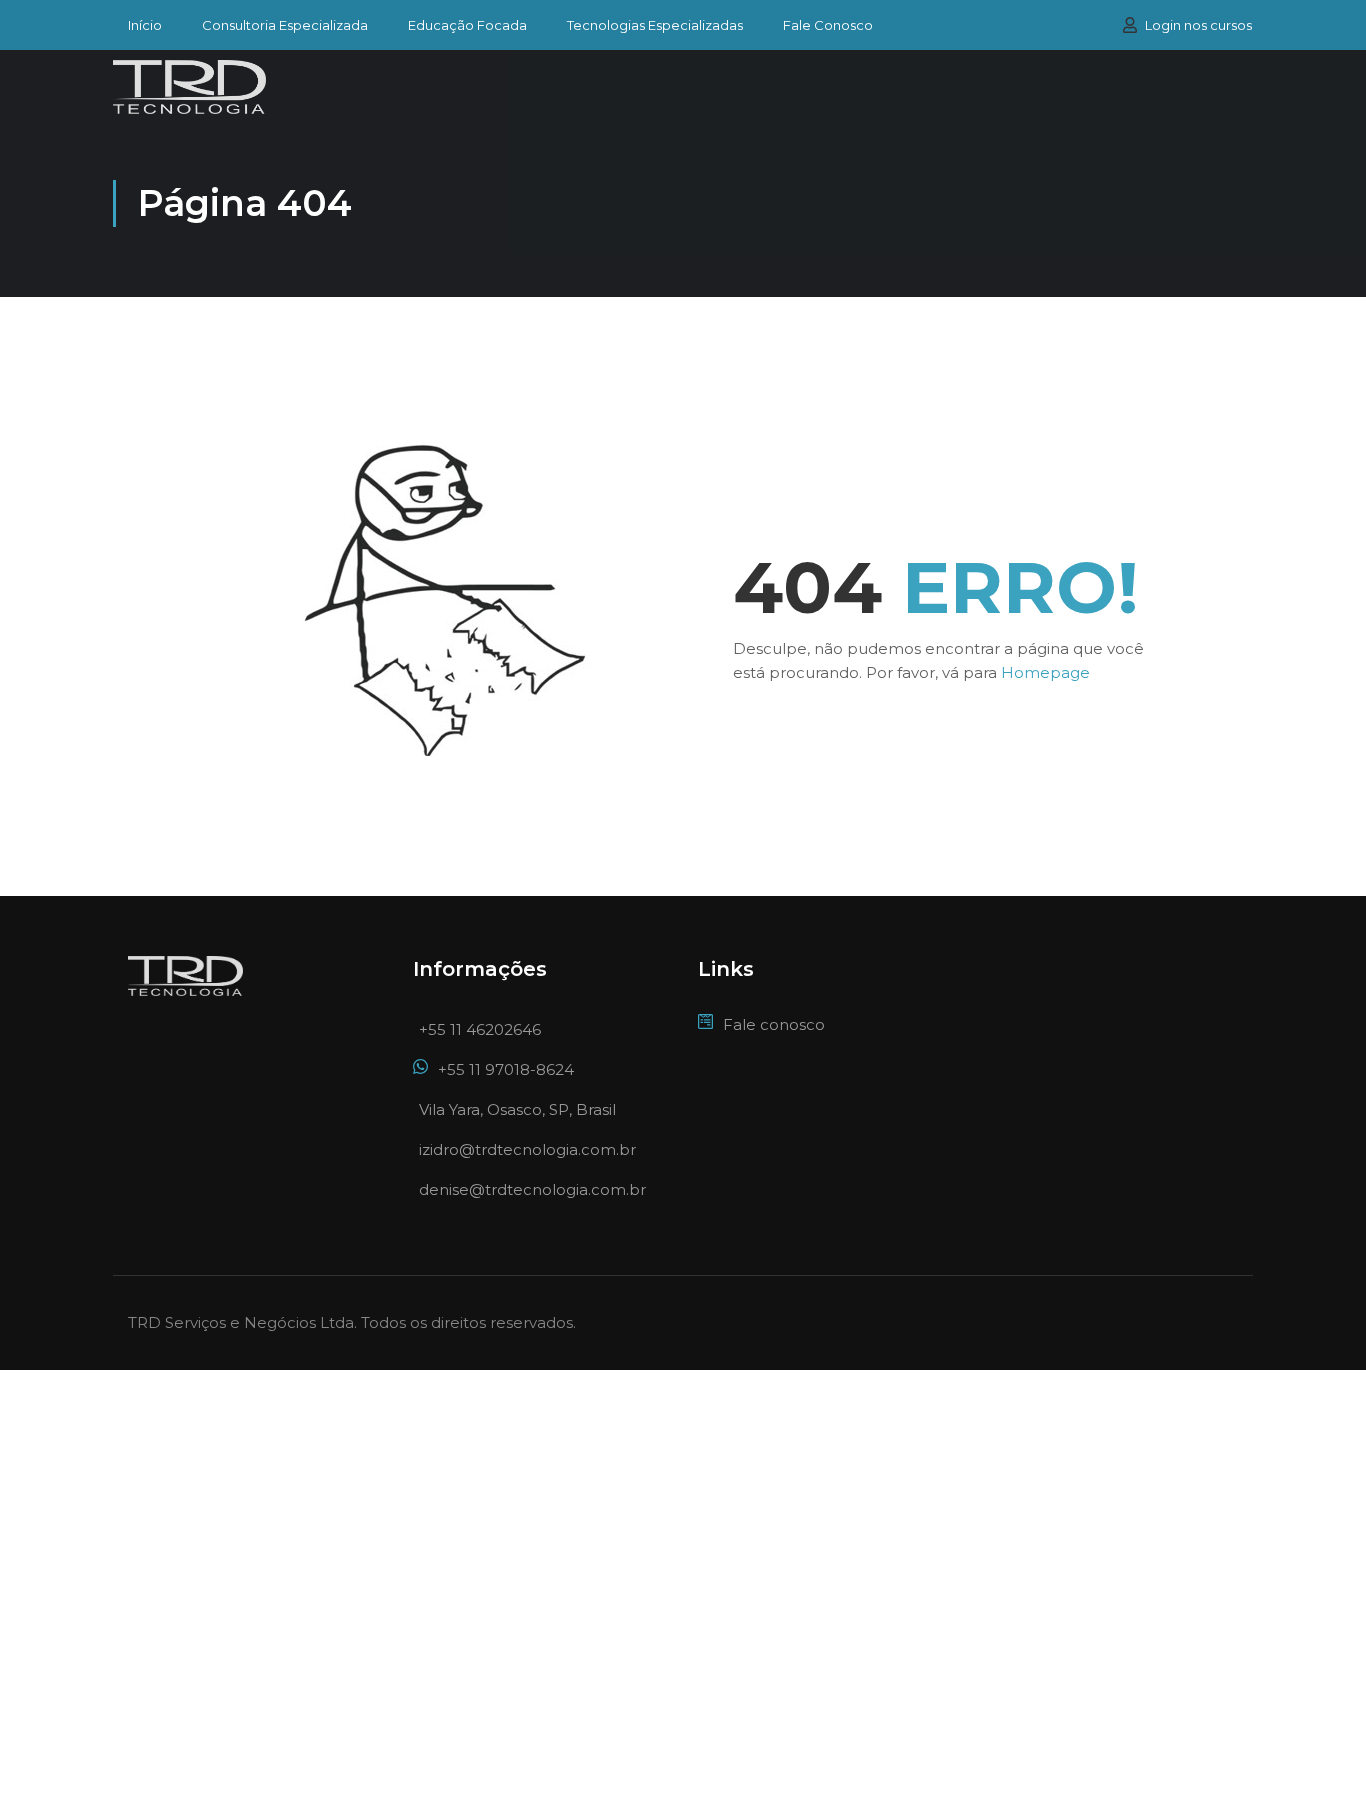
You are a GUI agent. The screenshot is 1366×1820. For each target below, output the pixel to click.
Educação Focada (467, 25)
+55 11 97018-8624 (506, 1069)
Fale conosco (774, 1024)
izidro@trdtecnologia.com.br (527, 1149)
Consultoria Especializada (285, 25)
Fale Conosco (828, 25)
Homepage (1045, 672)
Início (145, 25)
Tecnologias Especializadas (655, 25)
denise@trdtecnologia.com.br (532, 1189)
